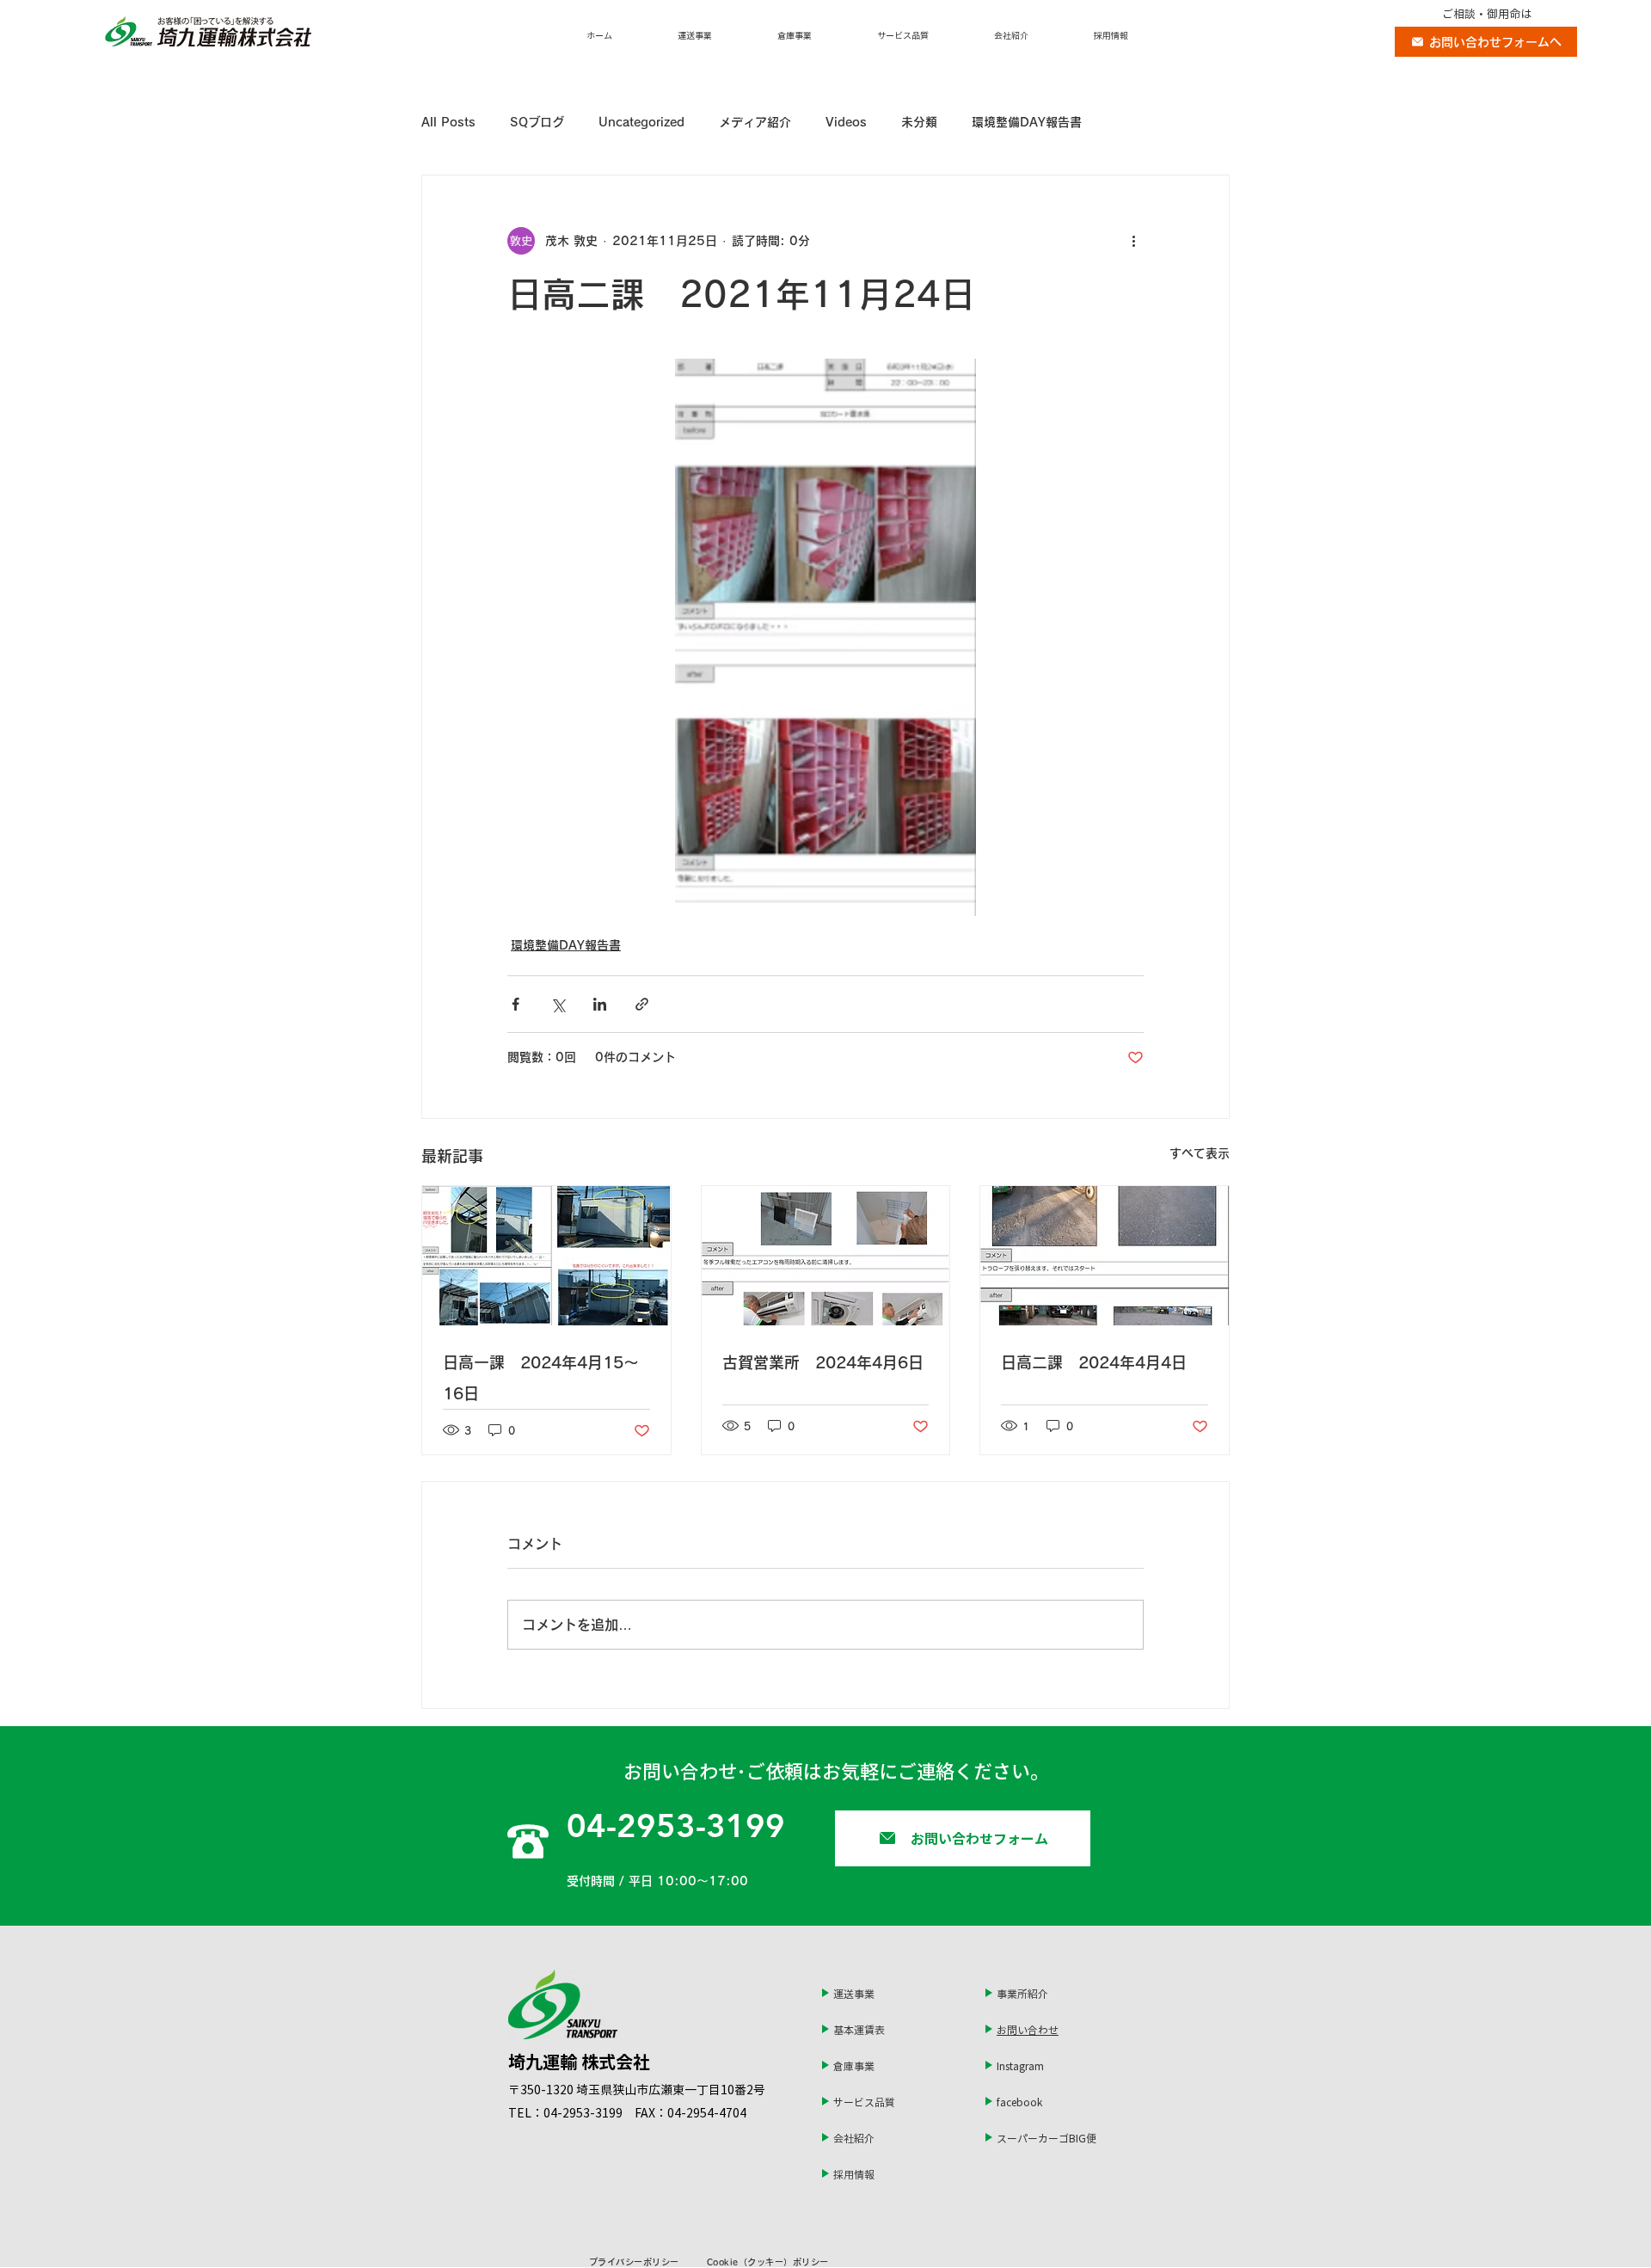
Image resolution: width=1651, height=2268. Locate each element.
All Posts (448, 122)
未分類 (919, 122)
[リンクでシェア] (642, 1004)
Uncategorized (641, 122)
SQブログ (537, 122)
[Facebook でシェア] (516, 1004)
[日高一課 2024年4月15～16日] (546, 1256)
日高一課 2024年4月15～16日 (541, 1378)
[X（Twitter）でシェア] (558, 1004)
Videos (846, 122)
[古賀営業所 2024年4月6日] (826, 1256)
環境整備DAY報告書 (1027, 122)
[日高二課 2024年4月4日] (1105, 1256)
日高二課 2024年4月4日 (1094, 1362)
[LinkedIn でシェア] (600, 1004)
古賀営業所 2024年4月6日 (823, 1362)
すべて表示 (1200, 1153)
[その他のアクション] (1133, 241)
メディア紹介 (755, 122)
